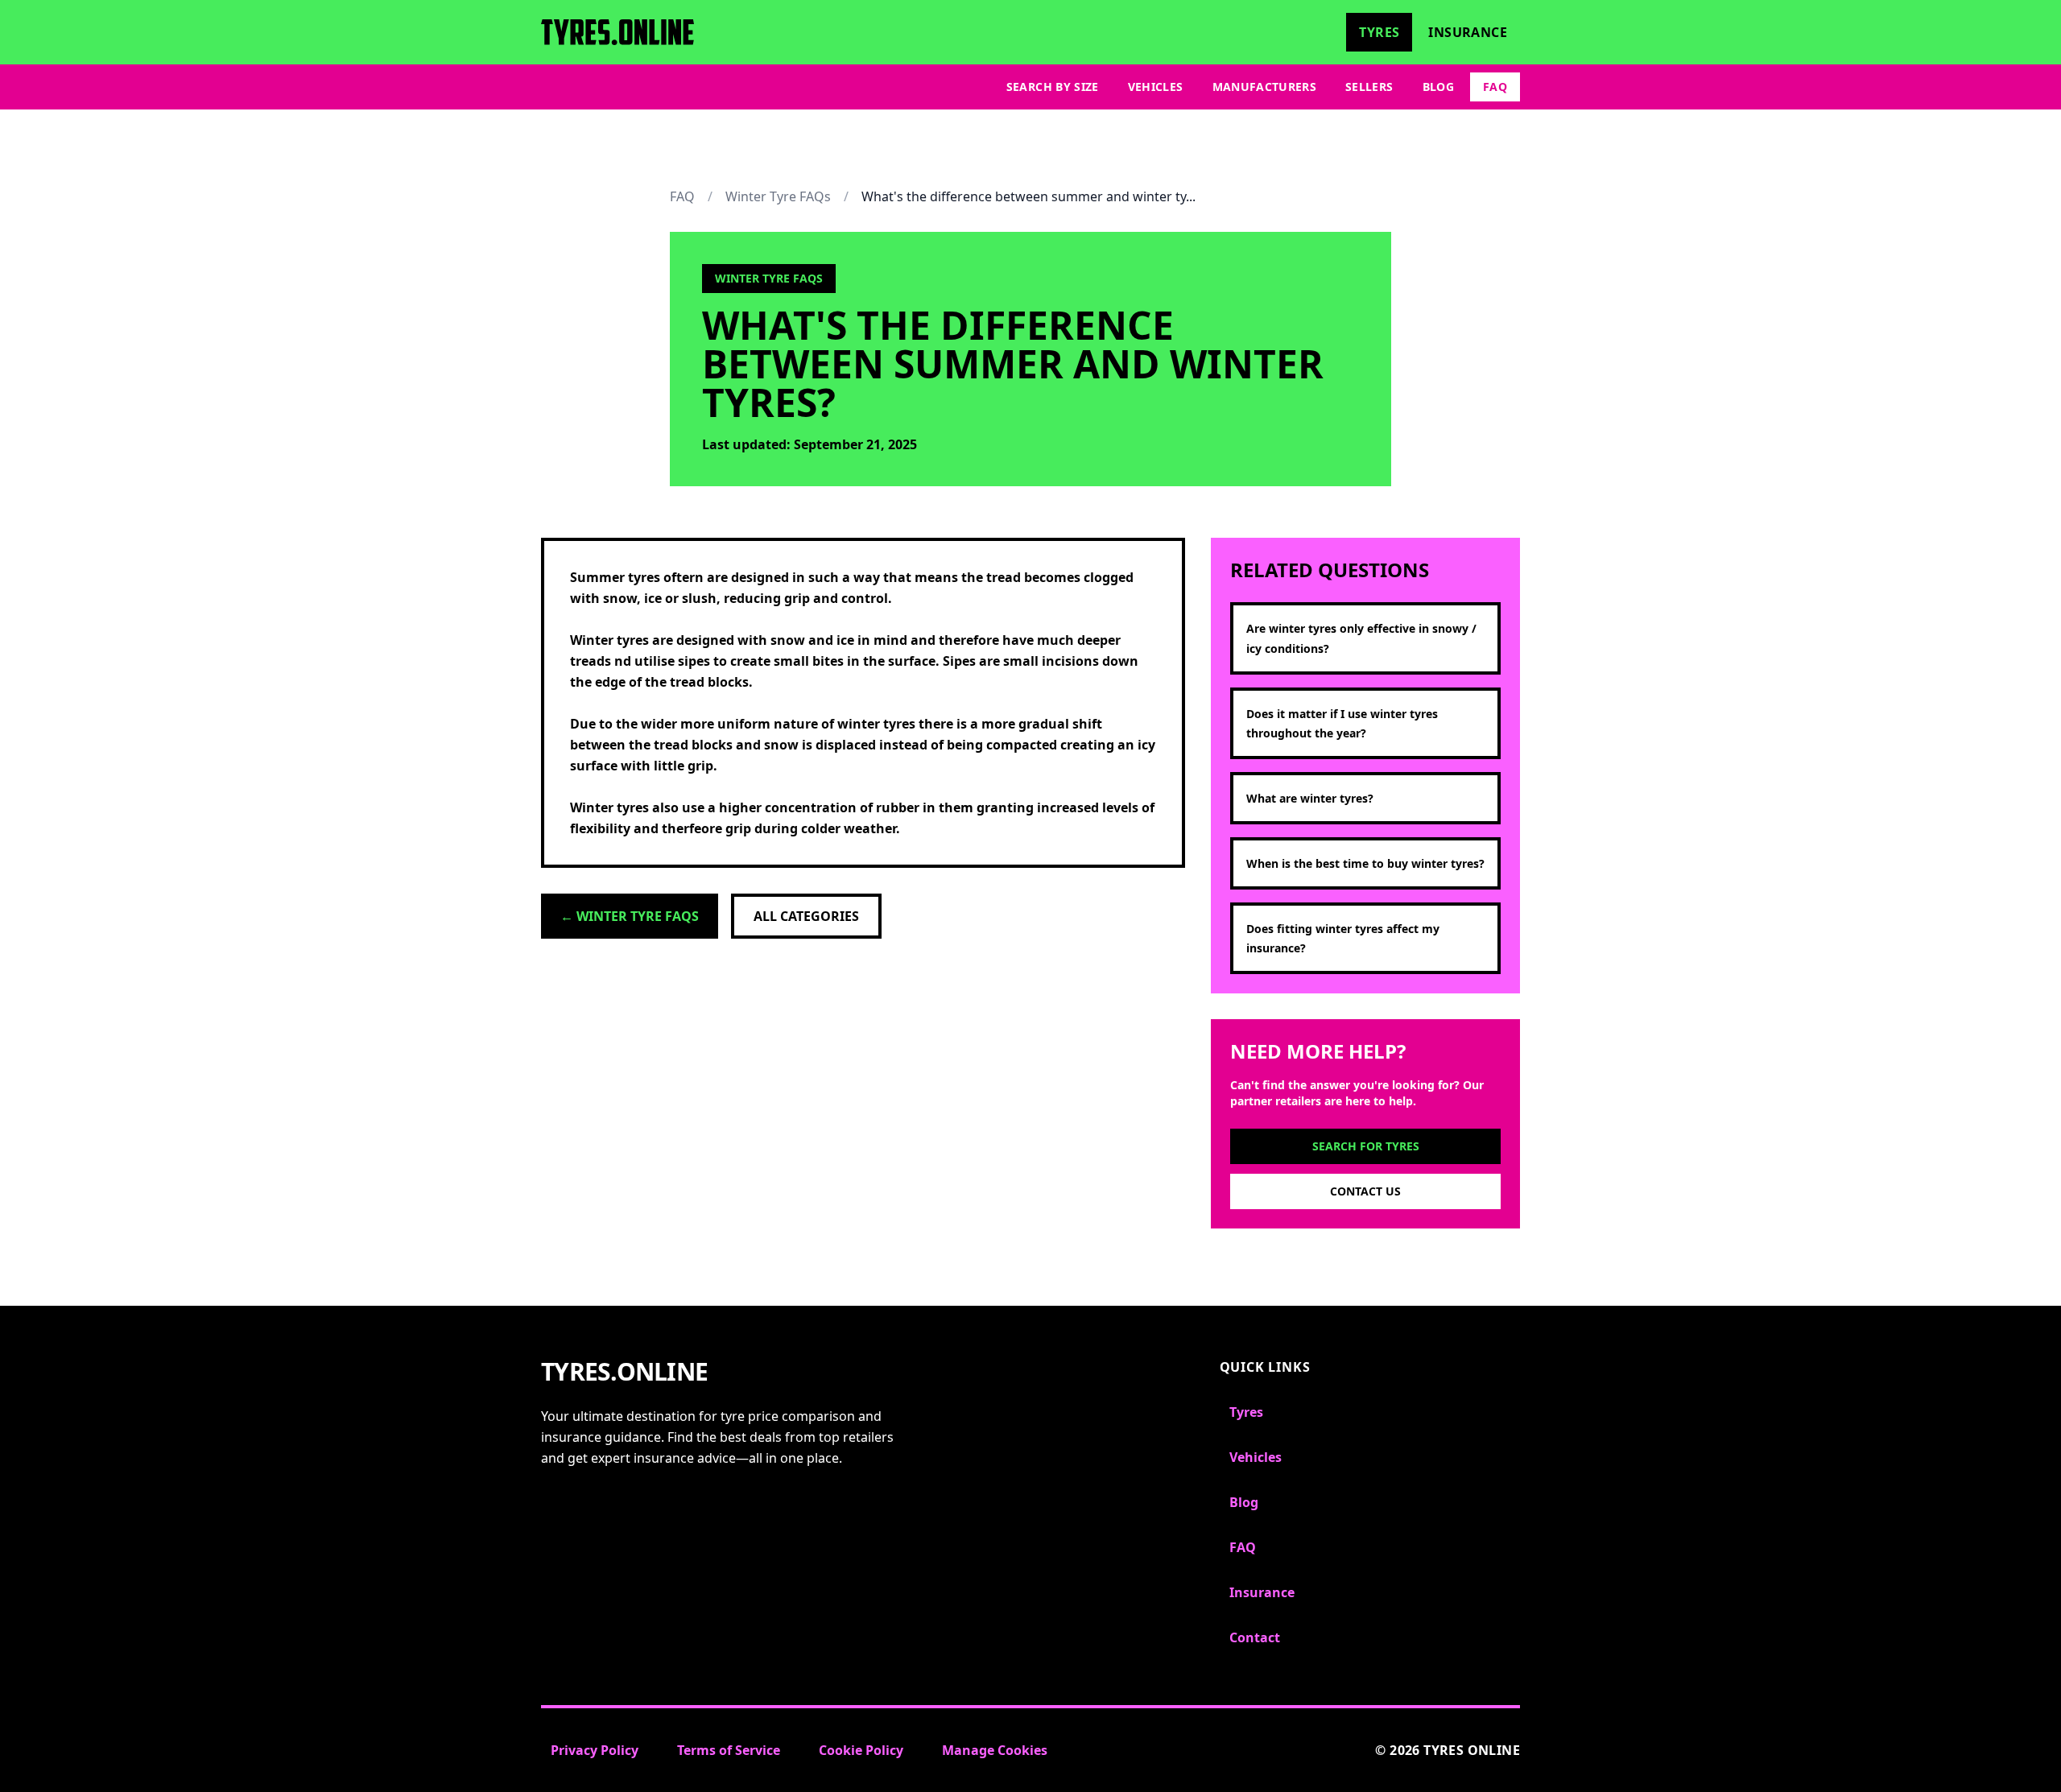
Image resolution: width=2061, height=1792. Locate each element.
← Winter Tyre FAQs (630, 916)
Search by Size (1053, 87)
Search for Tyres (1366, 1146)
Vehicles (1156, 87)
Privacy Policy (595, 1750)
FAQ (1495, 87)
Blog (1438, 87)
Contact (1255, 1637)
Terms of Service (729, 1750)
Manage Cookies (995, 1750)
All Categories (806, 916)
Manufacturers (1265, 87)
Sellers (1369, 87)
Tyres (1379, 32)
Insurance (1468, 32)
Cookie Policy (861, 1750)
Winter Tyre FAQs (778, 196)
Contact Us (1365, 1191)
